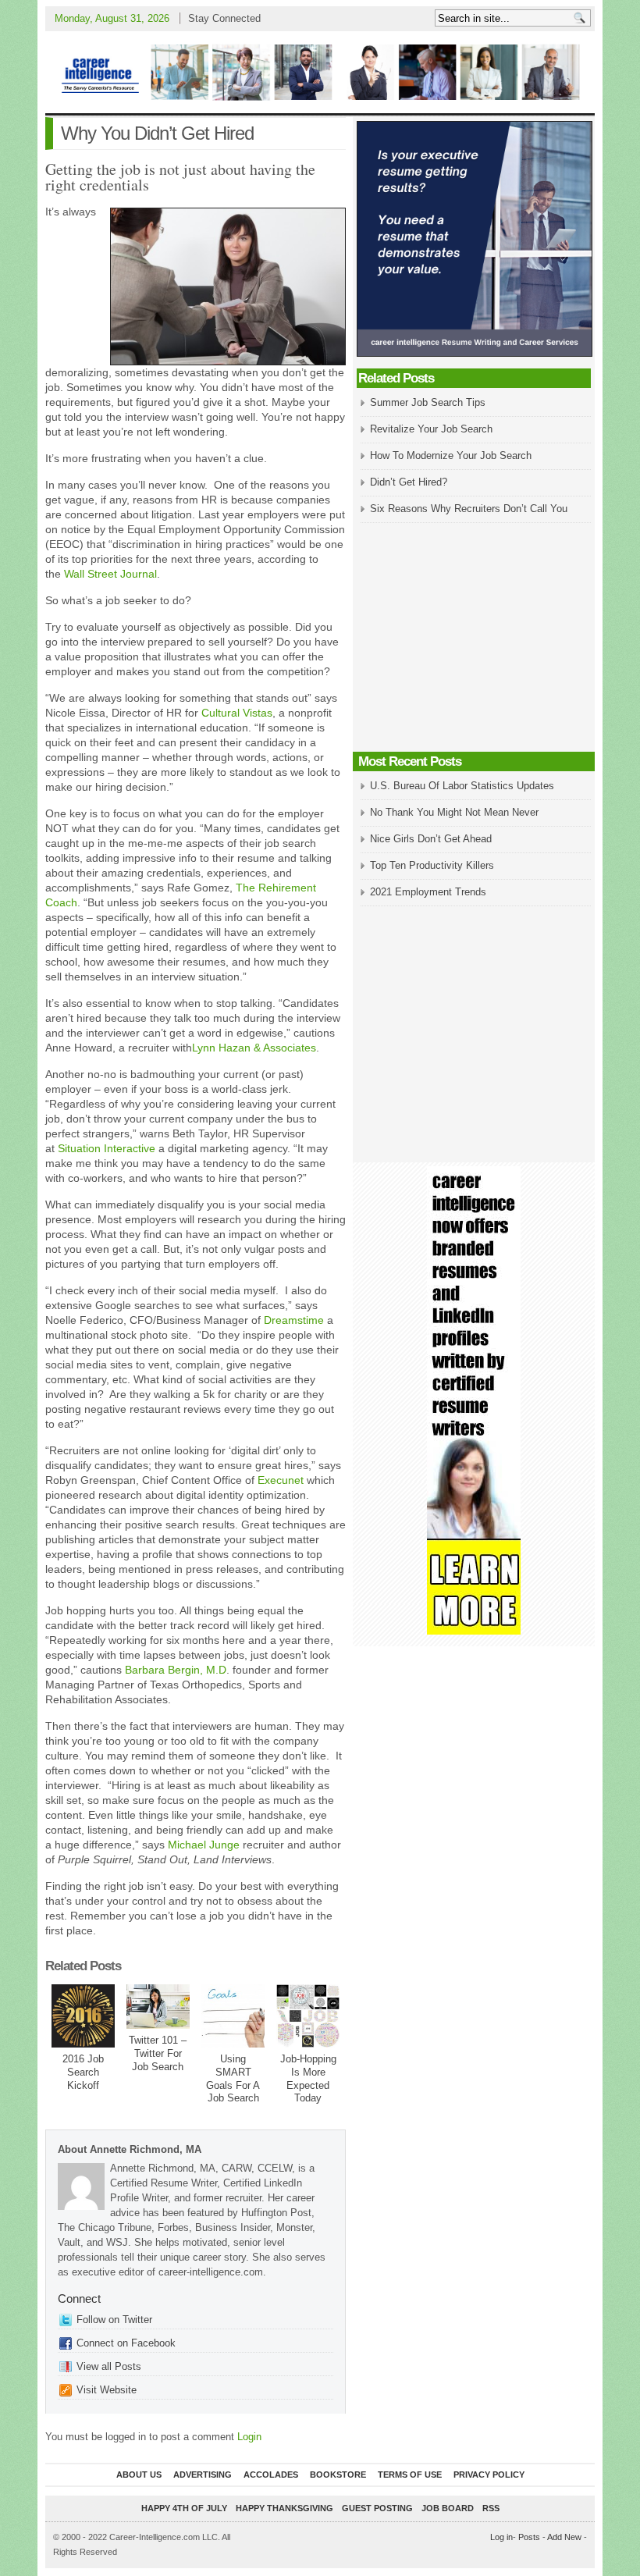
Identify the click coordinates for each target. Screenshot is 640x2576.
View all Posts (109, 2366)
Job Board (448, 2508)
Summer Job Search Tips (428, 402)
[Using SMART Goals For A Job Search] (233, 2016)
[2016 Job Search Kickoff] (83, 2016)
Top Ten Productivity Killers (432, 865)
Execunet (281, 1480)
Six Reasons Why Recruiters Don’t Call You (469, 509)
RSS (491, 2508)
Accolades (271, 2475)
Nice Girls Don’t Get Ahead (431, 839)
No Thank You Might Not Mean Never (454, 812)
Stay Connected (224, 18)
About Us (139, 2475)
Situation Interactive (107, 1148)
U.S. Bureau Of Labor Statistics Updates (462, 786)
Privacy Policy (489, 2475)
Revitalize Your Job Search (431, 429)
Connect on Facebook (126, 2343)
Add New (564, 2537)
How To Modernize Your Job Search (451, 455)
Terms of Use (410, 2475)
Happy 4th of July (184, 2508)
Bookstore (338, 2475)
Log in (501, 2537)
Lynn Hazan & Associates (254, 1048)
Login (249, 2437)
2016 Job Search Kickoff (83, 2072)
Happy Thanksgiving (284, 2508)
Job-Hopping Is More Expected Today (308, 2079)
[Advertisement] (474, 639)
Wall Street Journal (110, 574)
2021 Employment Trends (428, 892)
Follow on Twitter (114, 2320)
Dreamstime (294, 1320)
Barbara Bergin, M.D (176, 1670)
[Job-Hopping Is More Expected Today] (308, 2016)
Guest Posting (377, 2508)
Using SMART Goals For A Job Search (233, 2079)
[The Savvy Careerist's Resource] (320, 72)
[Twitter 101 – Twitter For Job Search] (158, 2007)
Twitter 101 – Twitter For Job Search (158, 2053)
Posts (529, 2537)
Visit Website (107, 2390)
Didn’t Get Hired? (409, 482)
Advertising (203, 2475)
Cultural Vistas (237, 713)
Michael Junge (204, 1845)
